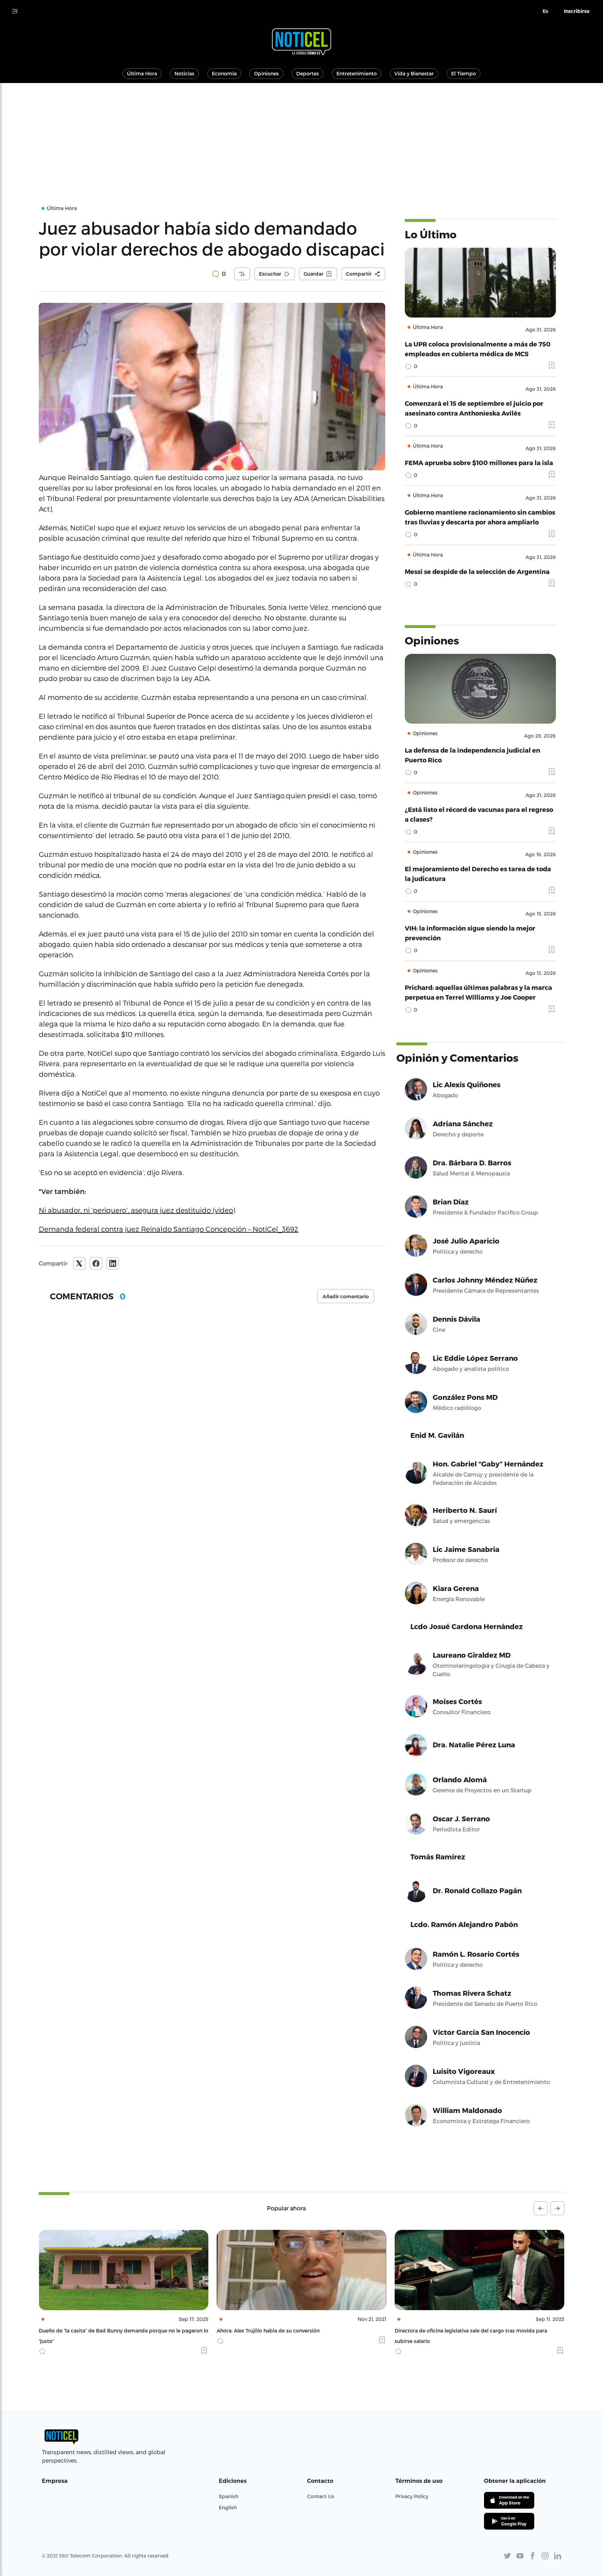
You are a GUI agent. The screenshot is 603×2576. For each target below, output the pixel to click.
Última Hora (142, 73)
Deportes (308, 73)
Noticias (184, 73)
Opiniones (266, 73)
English (228, 2507)
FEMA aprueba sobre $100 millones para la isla (479, 462)
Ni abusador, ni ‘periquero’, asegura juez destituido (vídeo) (137, 1210)
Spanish (229, 2496)
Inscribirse (577, 11)
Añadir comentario (346, 1297)
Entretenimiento (357, 73)
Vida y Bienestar (414, 73)
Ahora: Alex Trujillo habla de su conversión (90, 2331)
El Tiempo (464, 73)
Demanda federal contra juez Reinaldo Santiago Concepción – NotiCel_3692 (169, 1229)
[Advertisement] (301, 135)
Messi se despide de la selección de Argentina (477, 571)
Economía (224, 73)
